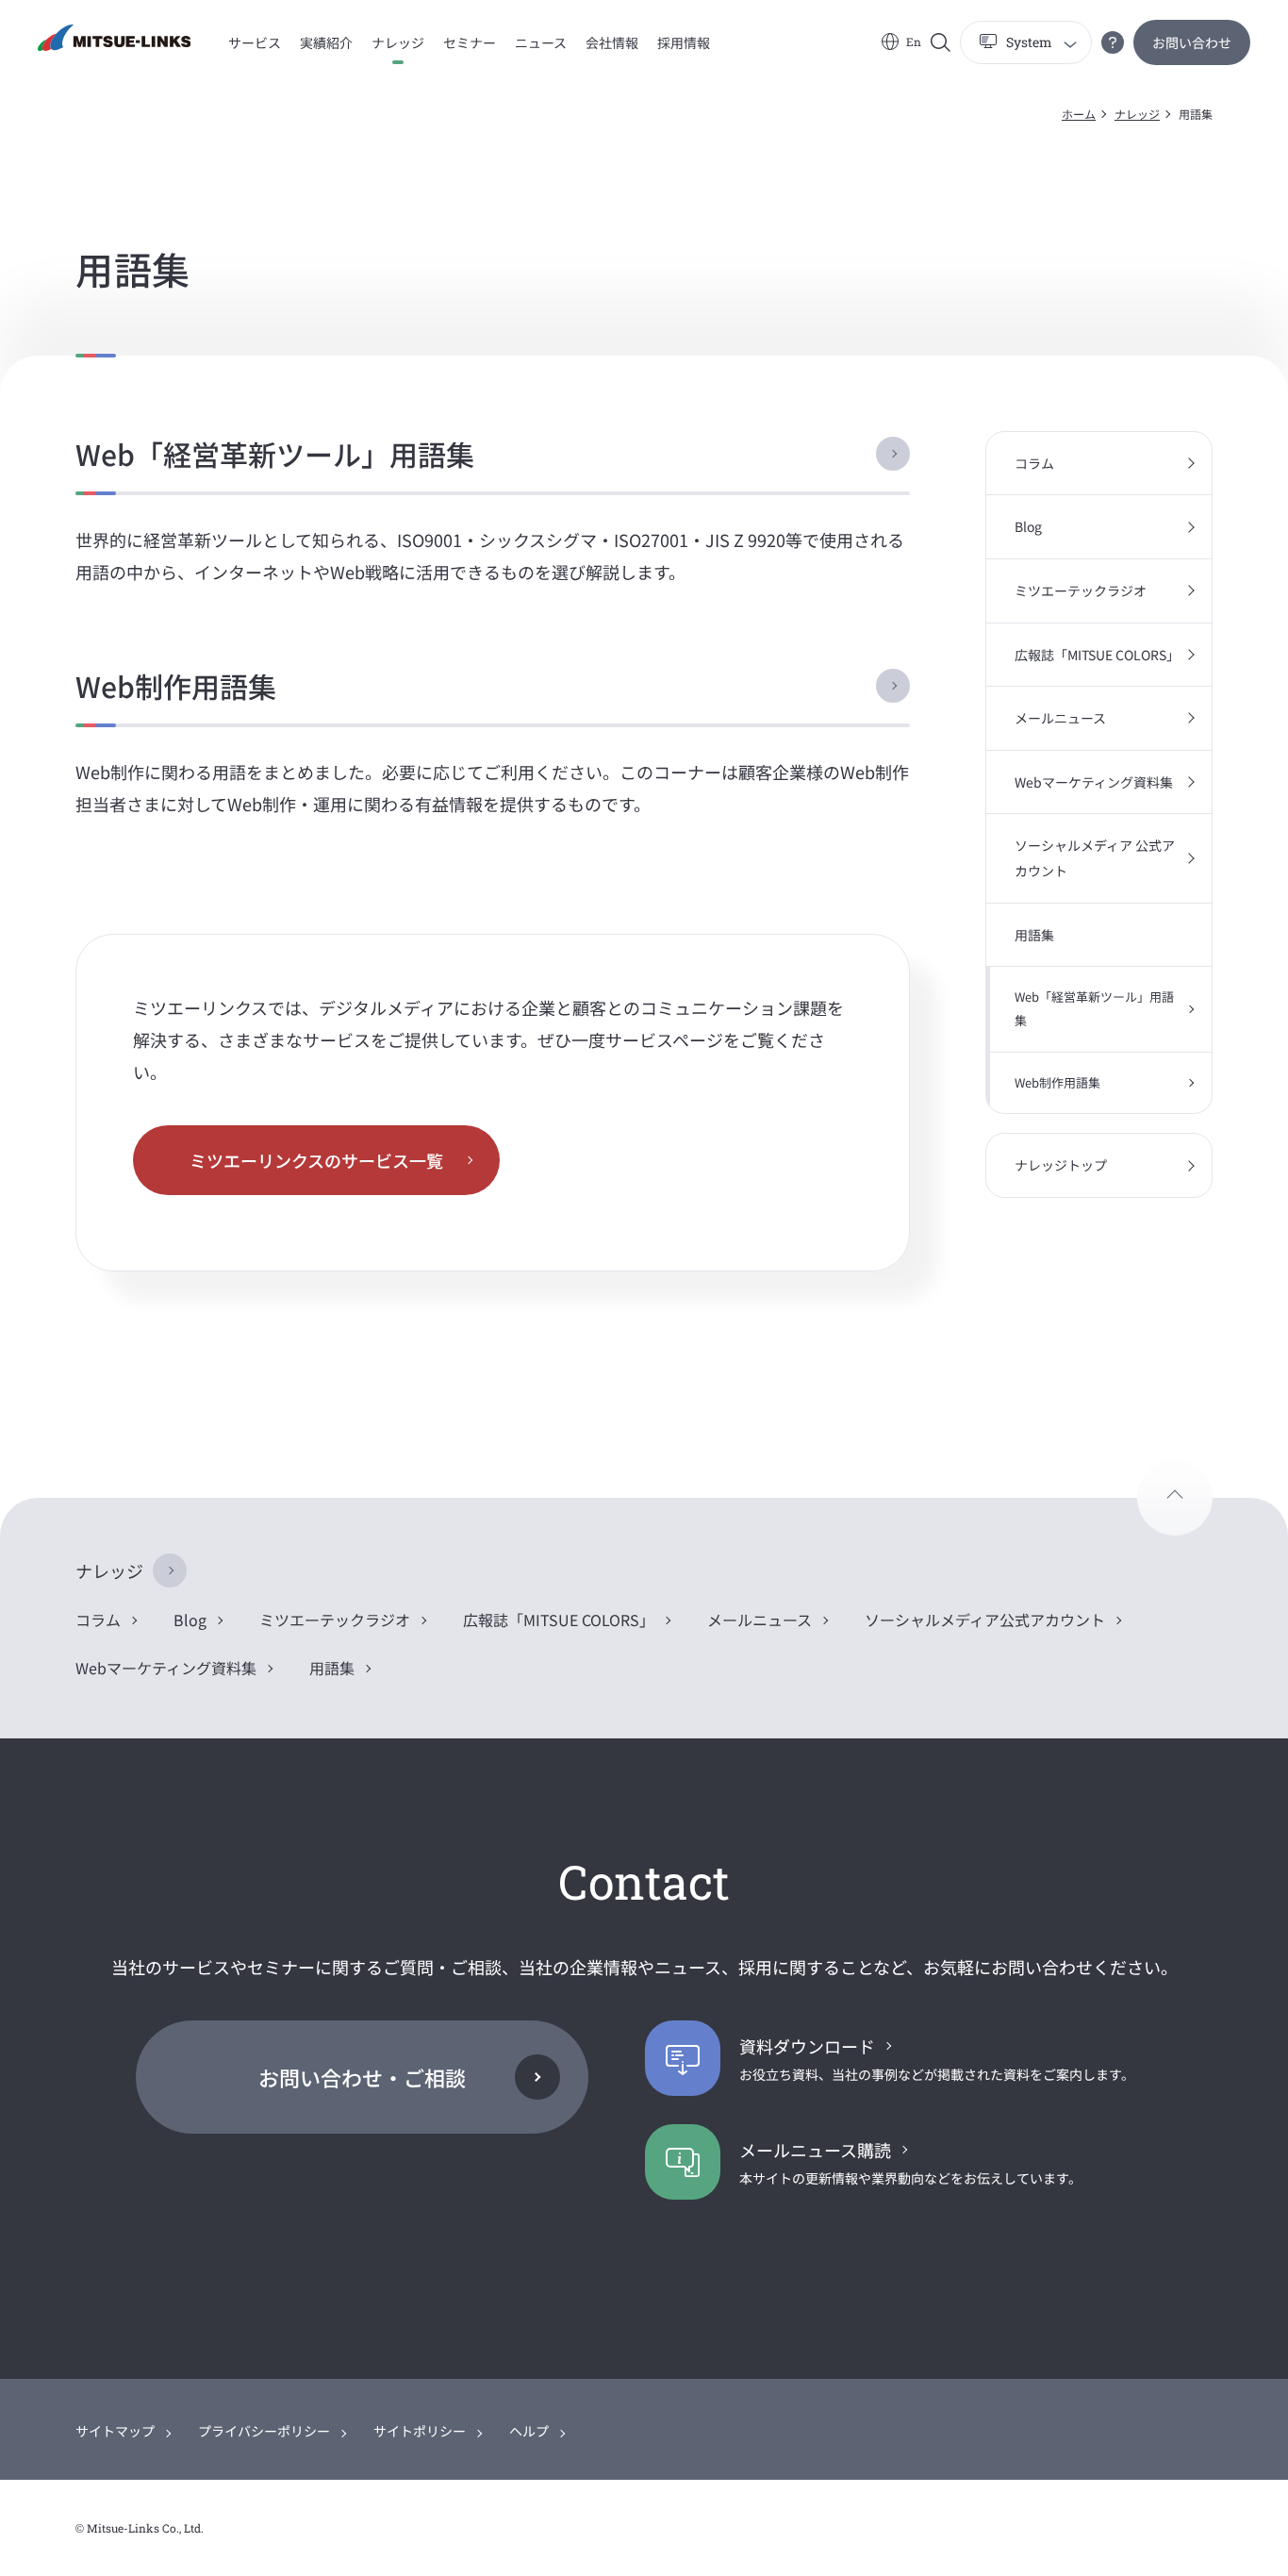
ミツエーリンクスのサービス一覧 (316, 1160)
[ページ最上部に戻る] (1175, 1498)
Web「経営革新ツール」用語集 (275, 454)
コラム (1034, 463)
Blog (1028, 526)
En (914, 42)
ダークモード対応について (1113, 42)
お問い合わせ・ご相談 (362, 2077)
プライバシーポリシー (264, 2431)
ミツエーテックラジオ (1081, 590)
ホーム (1079, 114)
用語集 (1034, 935)
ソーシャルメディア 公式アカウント (1095, 858)
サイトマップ (115, 2431)
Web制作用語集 (176, 686)
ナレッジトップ (1061, 1165)
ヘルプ (529, 2431)
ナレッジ (1137, 114)
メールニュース (1060, 718)
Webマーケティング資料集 (1094, 782)
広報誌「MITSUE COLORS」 (1097, 655)
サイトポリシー (420, 2431)
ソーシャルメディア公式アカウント (985, 1620)
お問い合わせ (1192, 42)
